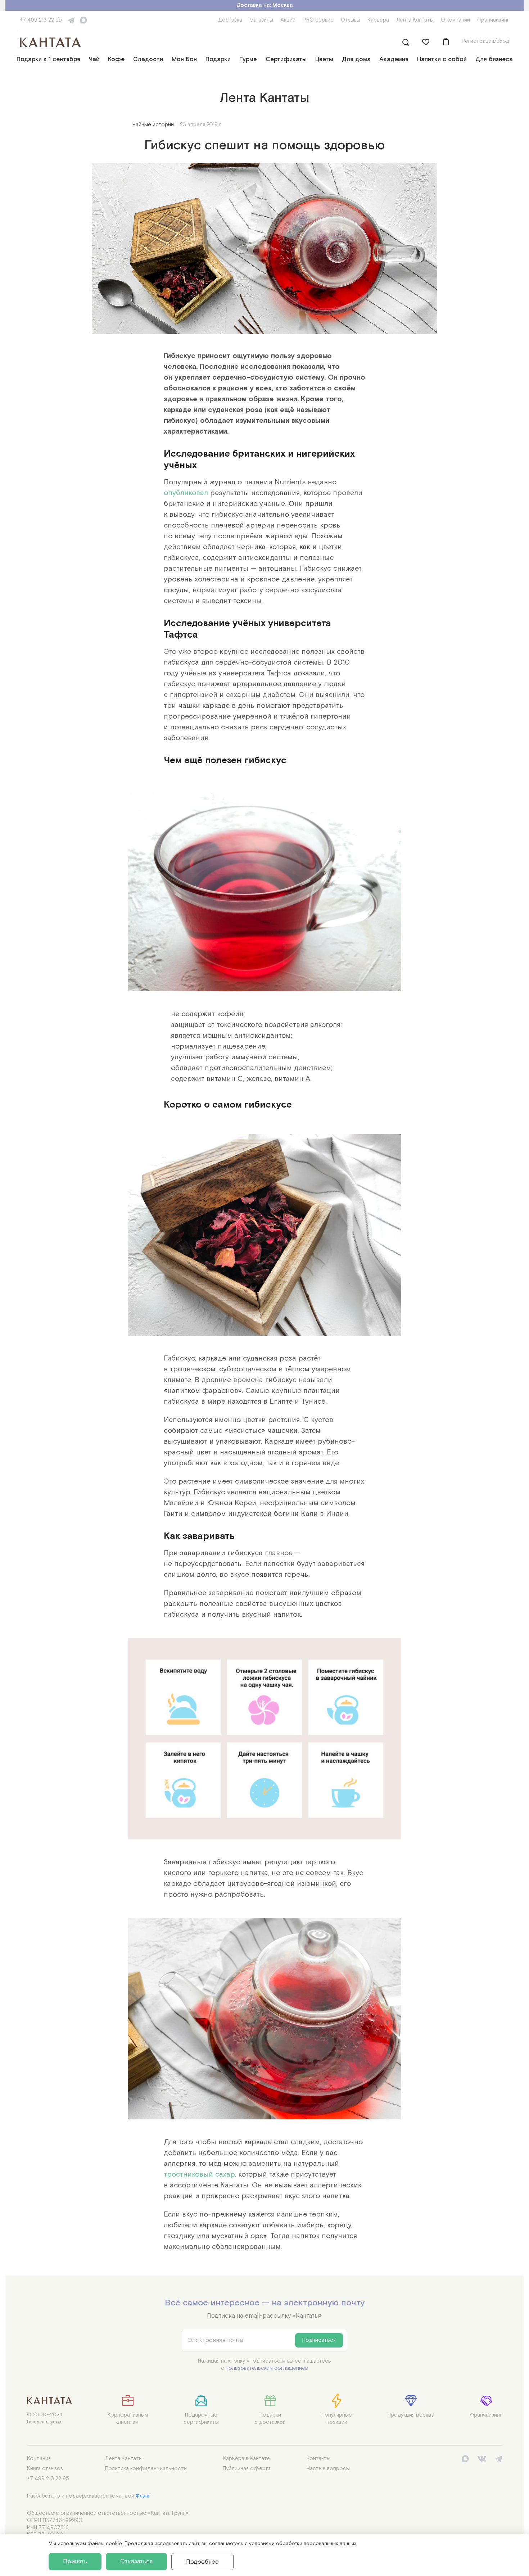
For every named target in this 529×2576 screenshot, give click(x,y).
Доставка (230, 20)
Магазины (261, 20)
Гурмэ (248, 59)
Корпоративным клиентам (128, 2419)
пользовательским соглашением (267, 2368)
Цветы (324, 59)
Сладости (148, 59)
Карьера (378, 20)
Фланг (143, 2496)
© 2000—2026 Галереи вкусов (45, 2419)
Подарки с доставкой (270, 2419)
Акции (288, 20)
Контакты (318, 2459)
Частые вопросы (328, 2469)
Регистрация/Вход (485, 41)
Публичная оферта (247, 2469)
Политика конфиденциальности (146, 2469)
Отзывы (351, 20)
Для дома (356, 59)
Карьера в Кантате (246, 2459)
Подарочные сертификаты (201, 2419)
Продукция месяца (411, 2415)
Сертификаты (286, 59)
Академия (394, 59)
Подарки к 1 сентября (48, 59)
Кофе (116, 59)
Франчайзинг (493, 20)
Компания (39, 2459)
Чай (94, 59)
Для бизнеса (494, 59)
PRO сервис (318, 20)
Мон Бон (184, 59)
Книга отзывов (45, 2469)
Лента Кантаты (415, 20)
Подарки (218, 59)
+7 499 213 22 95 (41, 20)
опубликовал (186, 492)
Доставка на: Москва (265, 5)
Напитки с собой (442, 59)
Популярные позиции (337, 2419)
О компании (455, 20)
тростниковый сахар (199, 2174)
